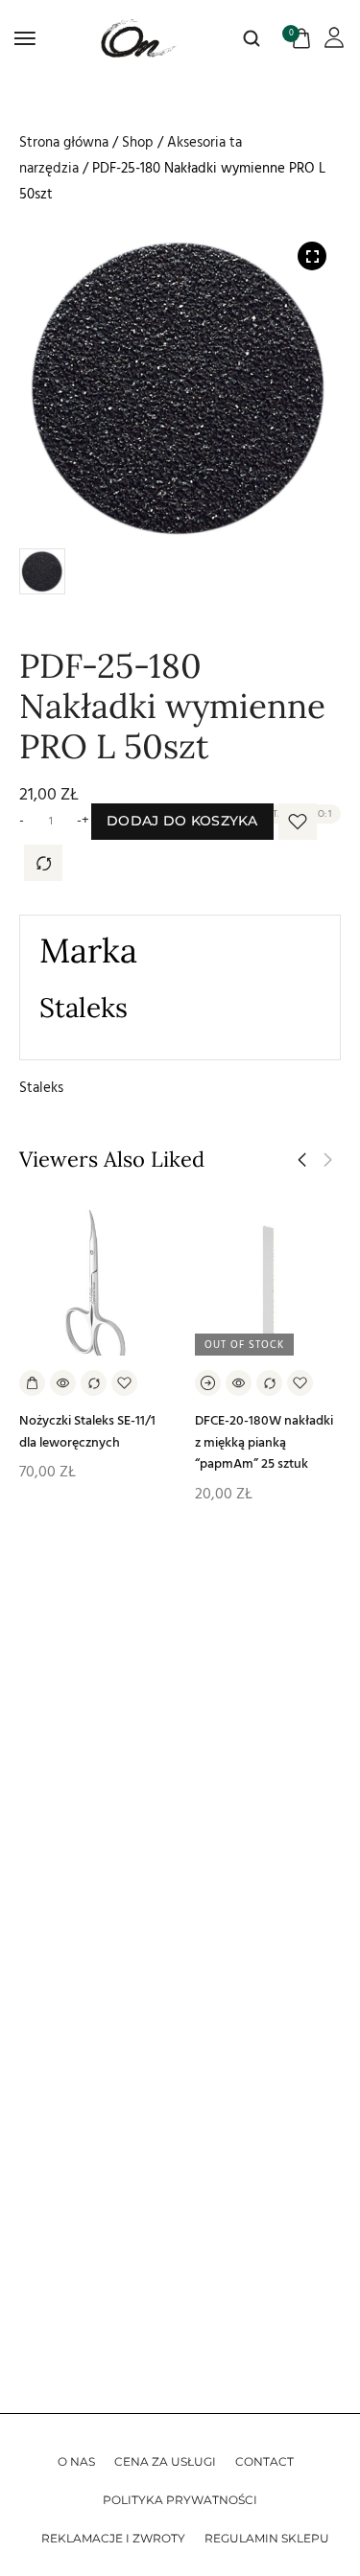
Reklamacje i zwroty (113, 2538)
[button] (302, 1160)
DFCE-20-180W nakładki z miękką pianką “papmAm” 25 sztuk (264, 1442)
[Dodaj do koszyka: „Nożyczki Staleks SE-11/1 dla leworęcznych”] (32, 1383)
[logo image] (139, 38)
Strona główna (64, 142)
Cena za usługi (165, 2461)
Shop (138, 142)
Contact (264, 2461)
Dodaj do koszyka (182, 821)
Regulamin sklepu (267, 2538)
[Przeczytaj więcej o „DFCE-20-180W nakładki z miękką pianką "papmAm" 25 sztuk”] (208, 1383)
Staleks (41, 1088)
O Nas (76, 2461)
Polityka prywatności (180, 2500)
